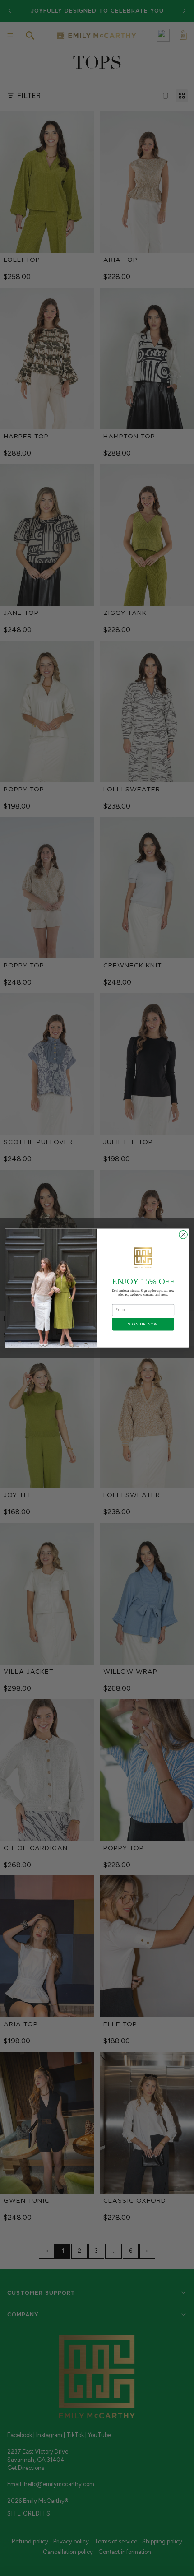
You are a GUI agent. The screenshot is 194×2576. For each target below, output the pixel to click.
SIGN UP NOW (143, 1324)
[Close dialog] (183, 1235)
